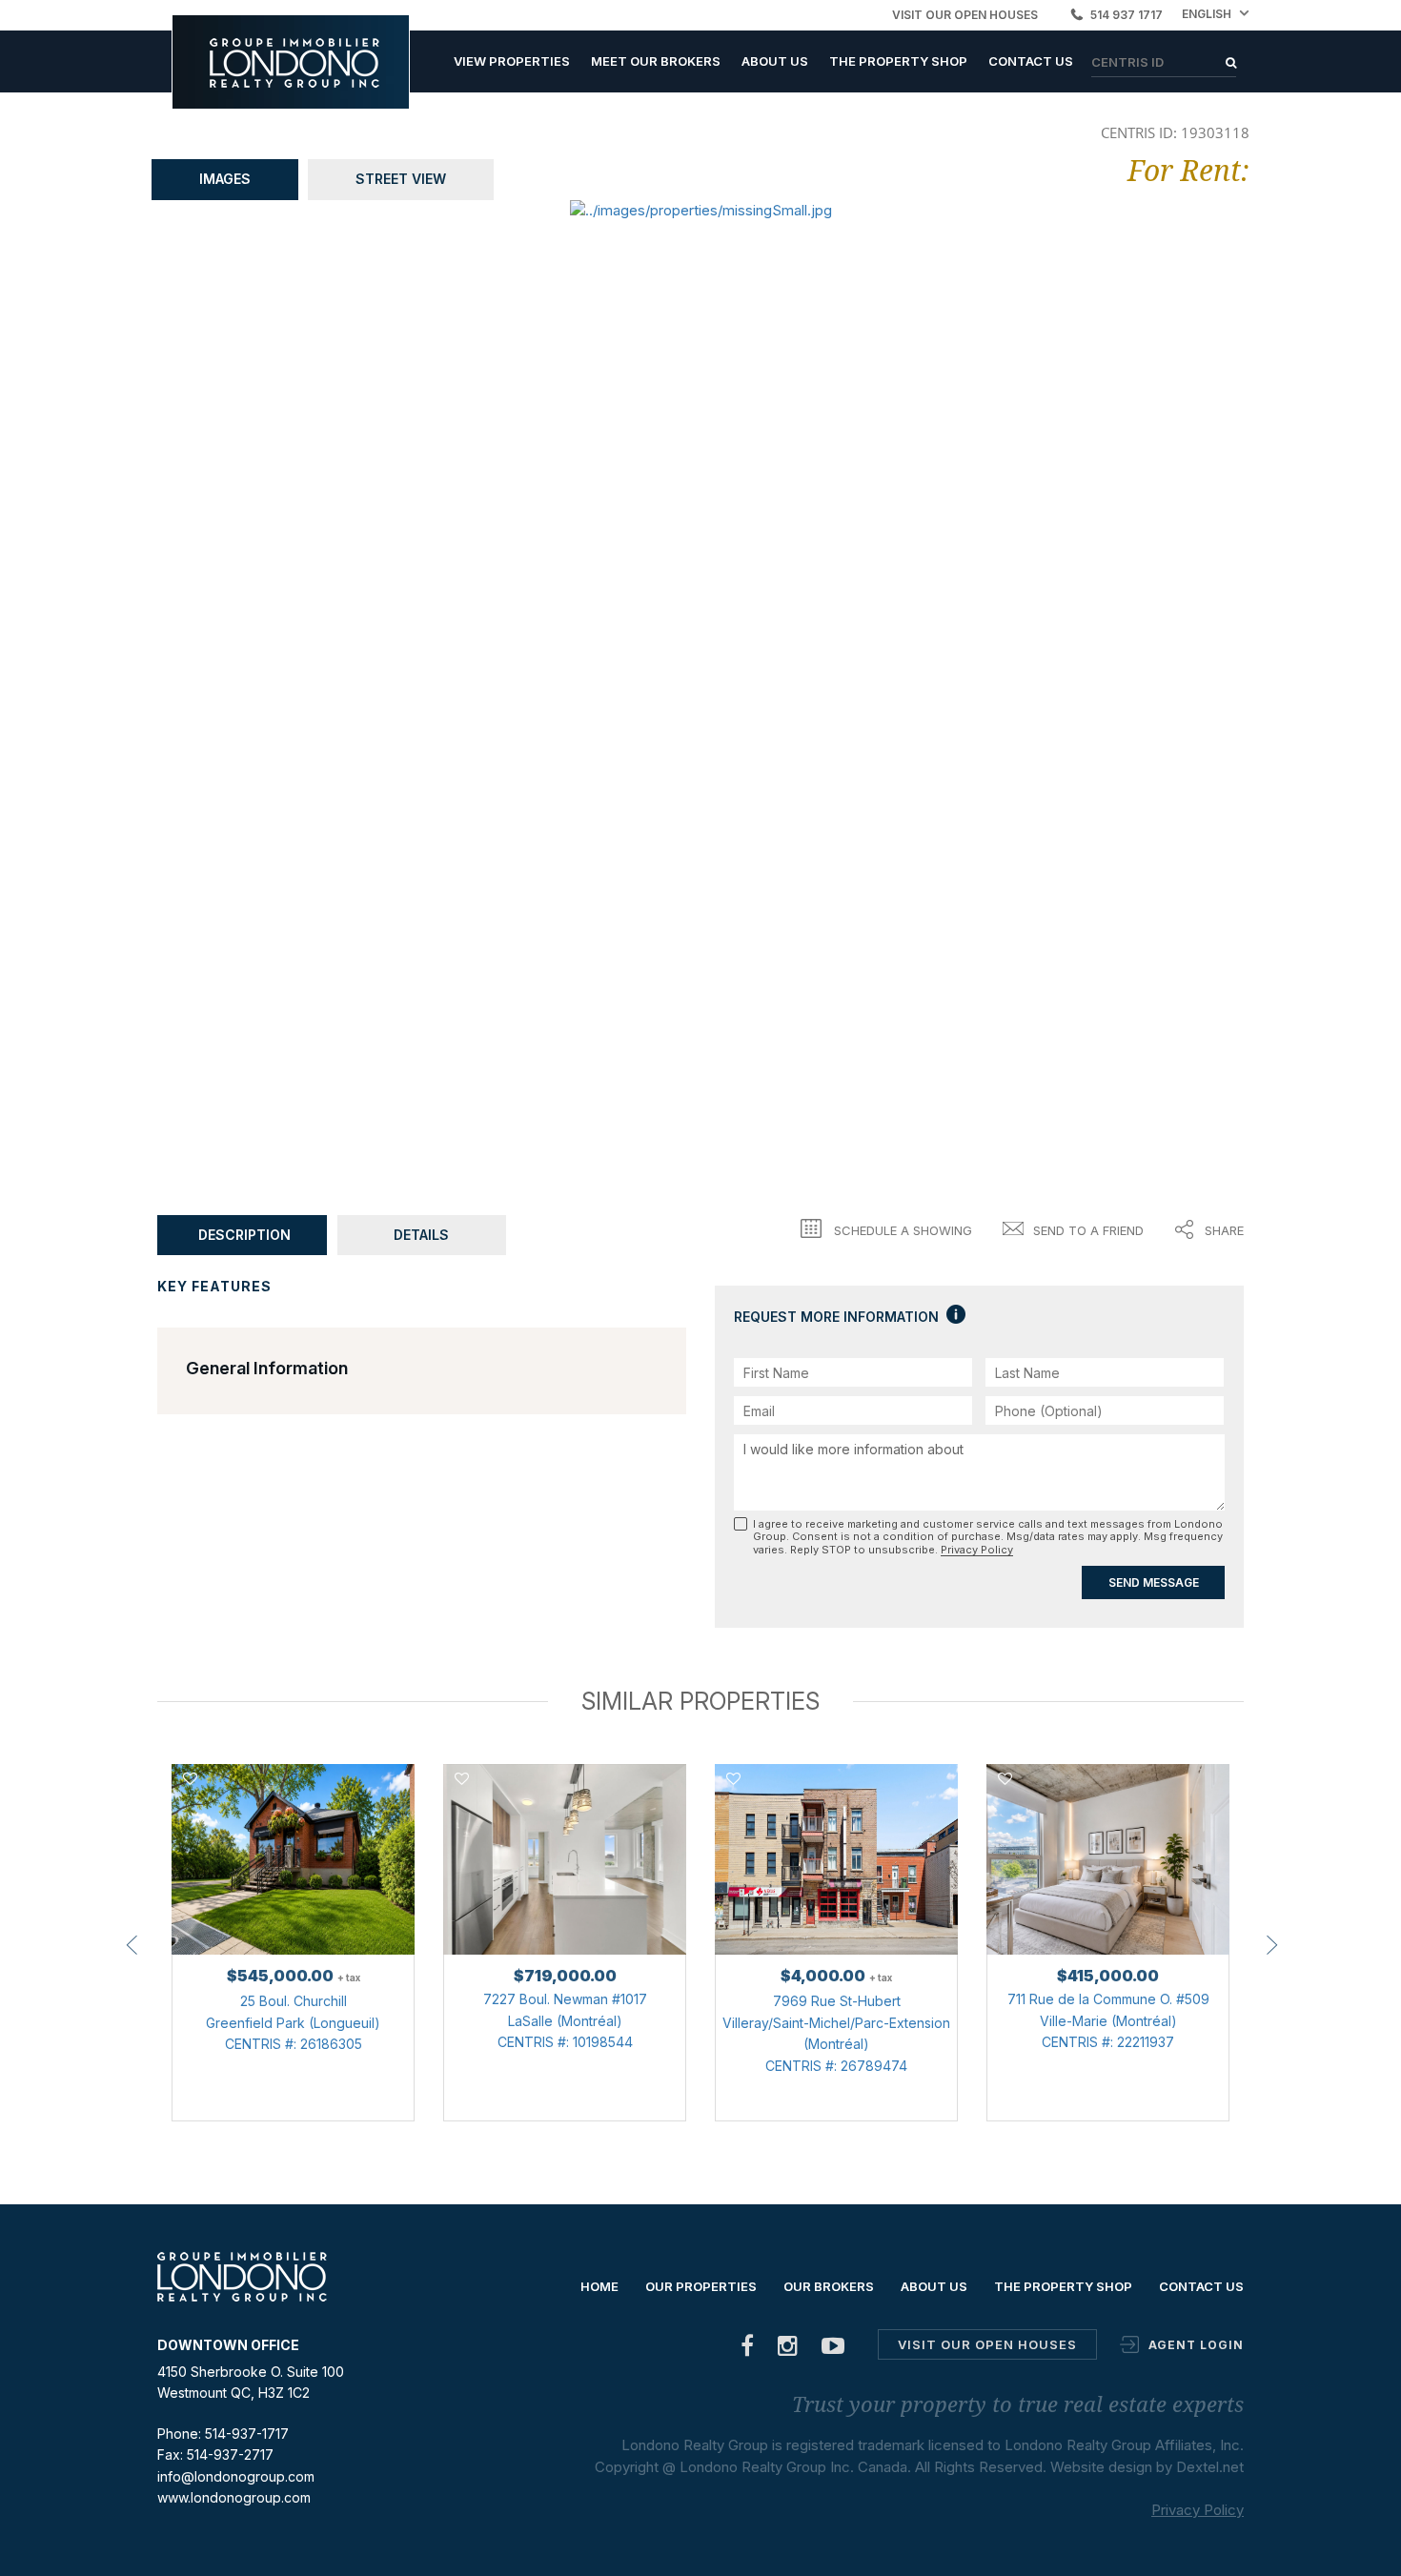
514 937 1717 (1127, 15)
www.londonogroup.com (234, 2497)
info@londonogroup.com (236, 2476)
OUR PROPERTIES (701, 2286)
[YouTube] (833, 2350)
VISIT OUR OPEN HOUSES (965, 15)
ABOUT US (775, 61)
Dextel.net (1210, 2467)
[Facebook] (748, 2350)
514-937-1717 (247, 2434)
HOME (599, 2286)
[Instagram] (788, 2350)
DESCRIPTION (244, 1235)
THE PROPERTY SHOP (898, 61)
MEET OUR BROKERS (656, 61)
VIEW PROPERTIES (512, 61)
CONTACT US (1031, 61)
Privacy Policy (977, 1550)
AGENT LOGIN (1196, 2345)
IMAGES (225, 179)
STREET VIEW (401, 179)
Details (421, 1235)
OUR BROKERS (829, 2286)
